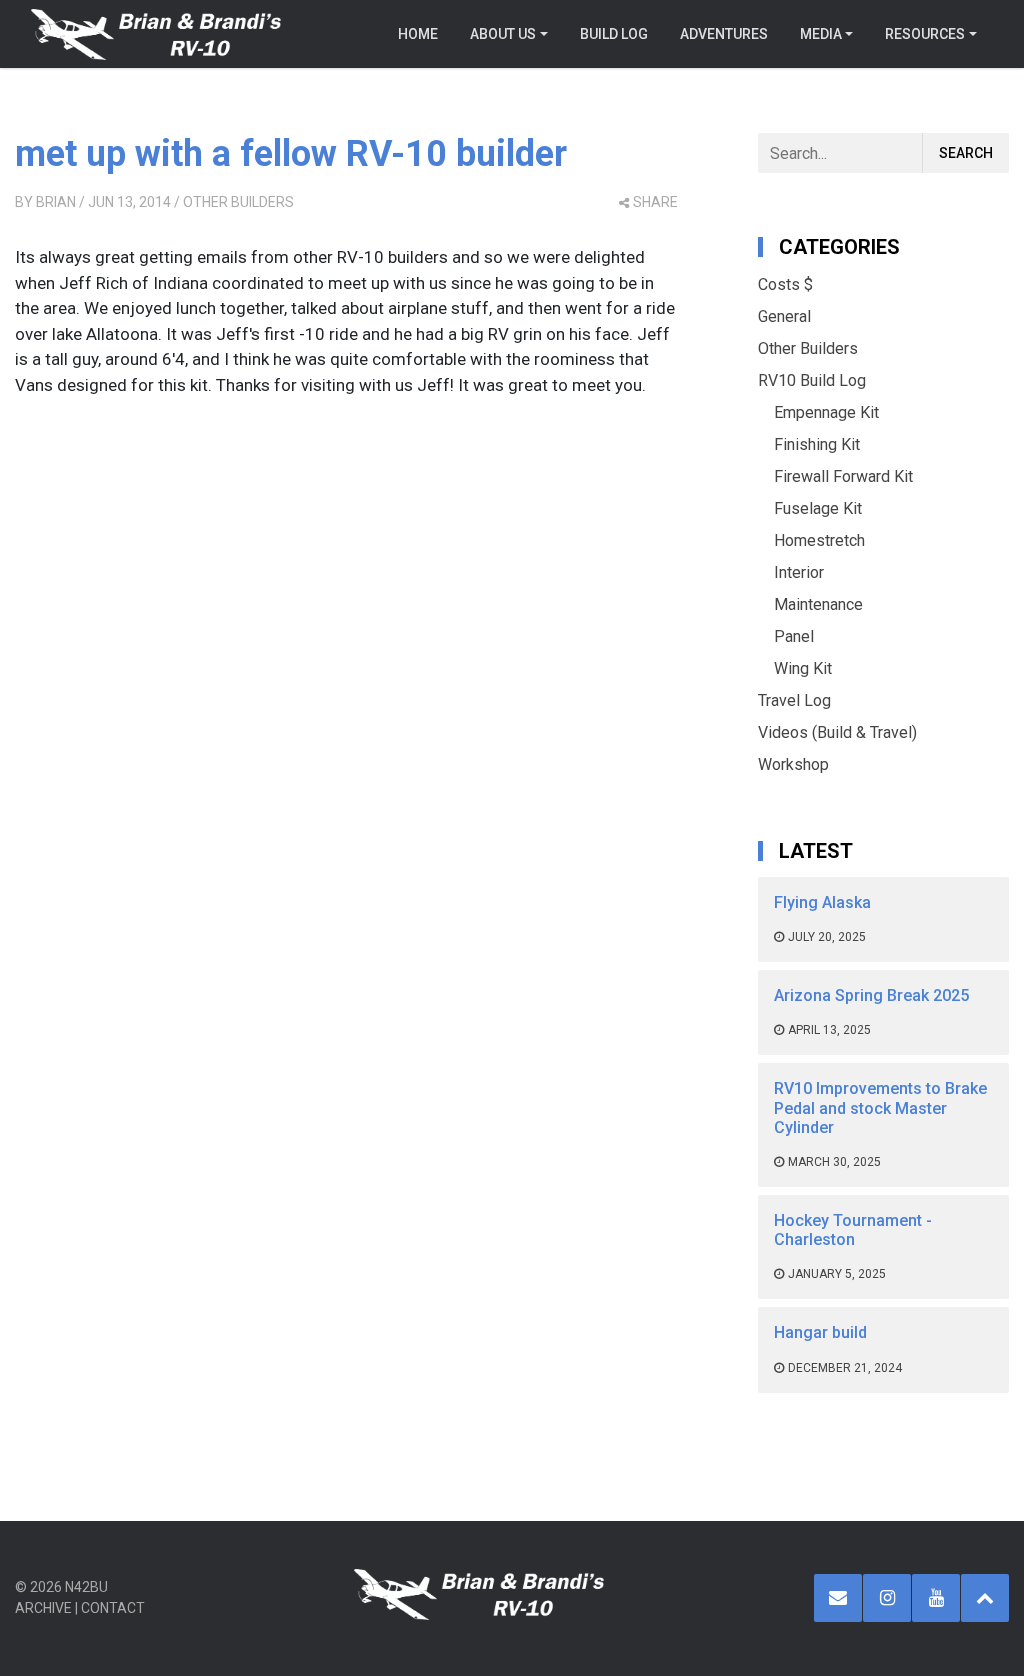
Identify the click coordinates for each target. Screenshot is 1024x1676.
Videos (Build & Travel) (837, 732)
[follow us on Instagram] (887, 1598)
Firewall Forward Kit (843, 476)
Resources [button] (925, 34)
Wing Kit (803, 668)
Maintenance (818, 604)
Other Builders (238, 202)
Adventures (724, 34)
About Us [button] (503, 34)
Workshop (793, 764)
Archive (43, 1608)
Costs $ (785, 284)
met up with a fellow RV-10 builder (291, 154)
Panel (794, 636)
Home (418, 34)
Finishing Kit (817, 444)
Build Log (614, 34)
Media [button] (821, 34)
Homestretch (819, 540)
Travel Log (794, 700)
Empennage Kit (826, 412)
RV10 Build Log (812, 380)
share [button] (655, 202)
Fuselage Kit (818, 508)
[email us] (838, 1598)
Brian (56, 202)
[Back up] (985, 1598)
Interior (799, 572)
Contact (113, 1608)
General (784, 316)
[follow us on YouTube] (936, 1598)
